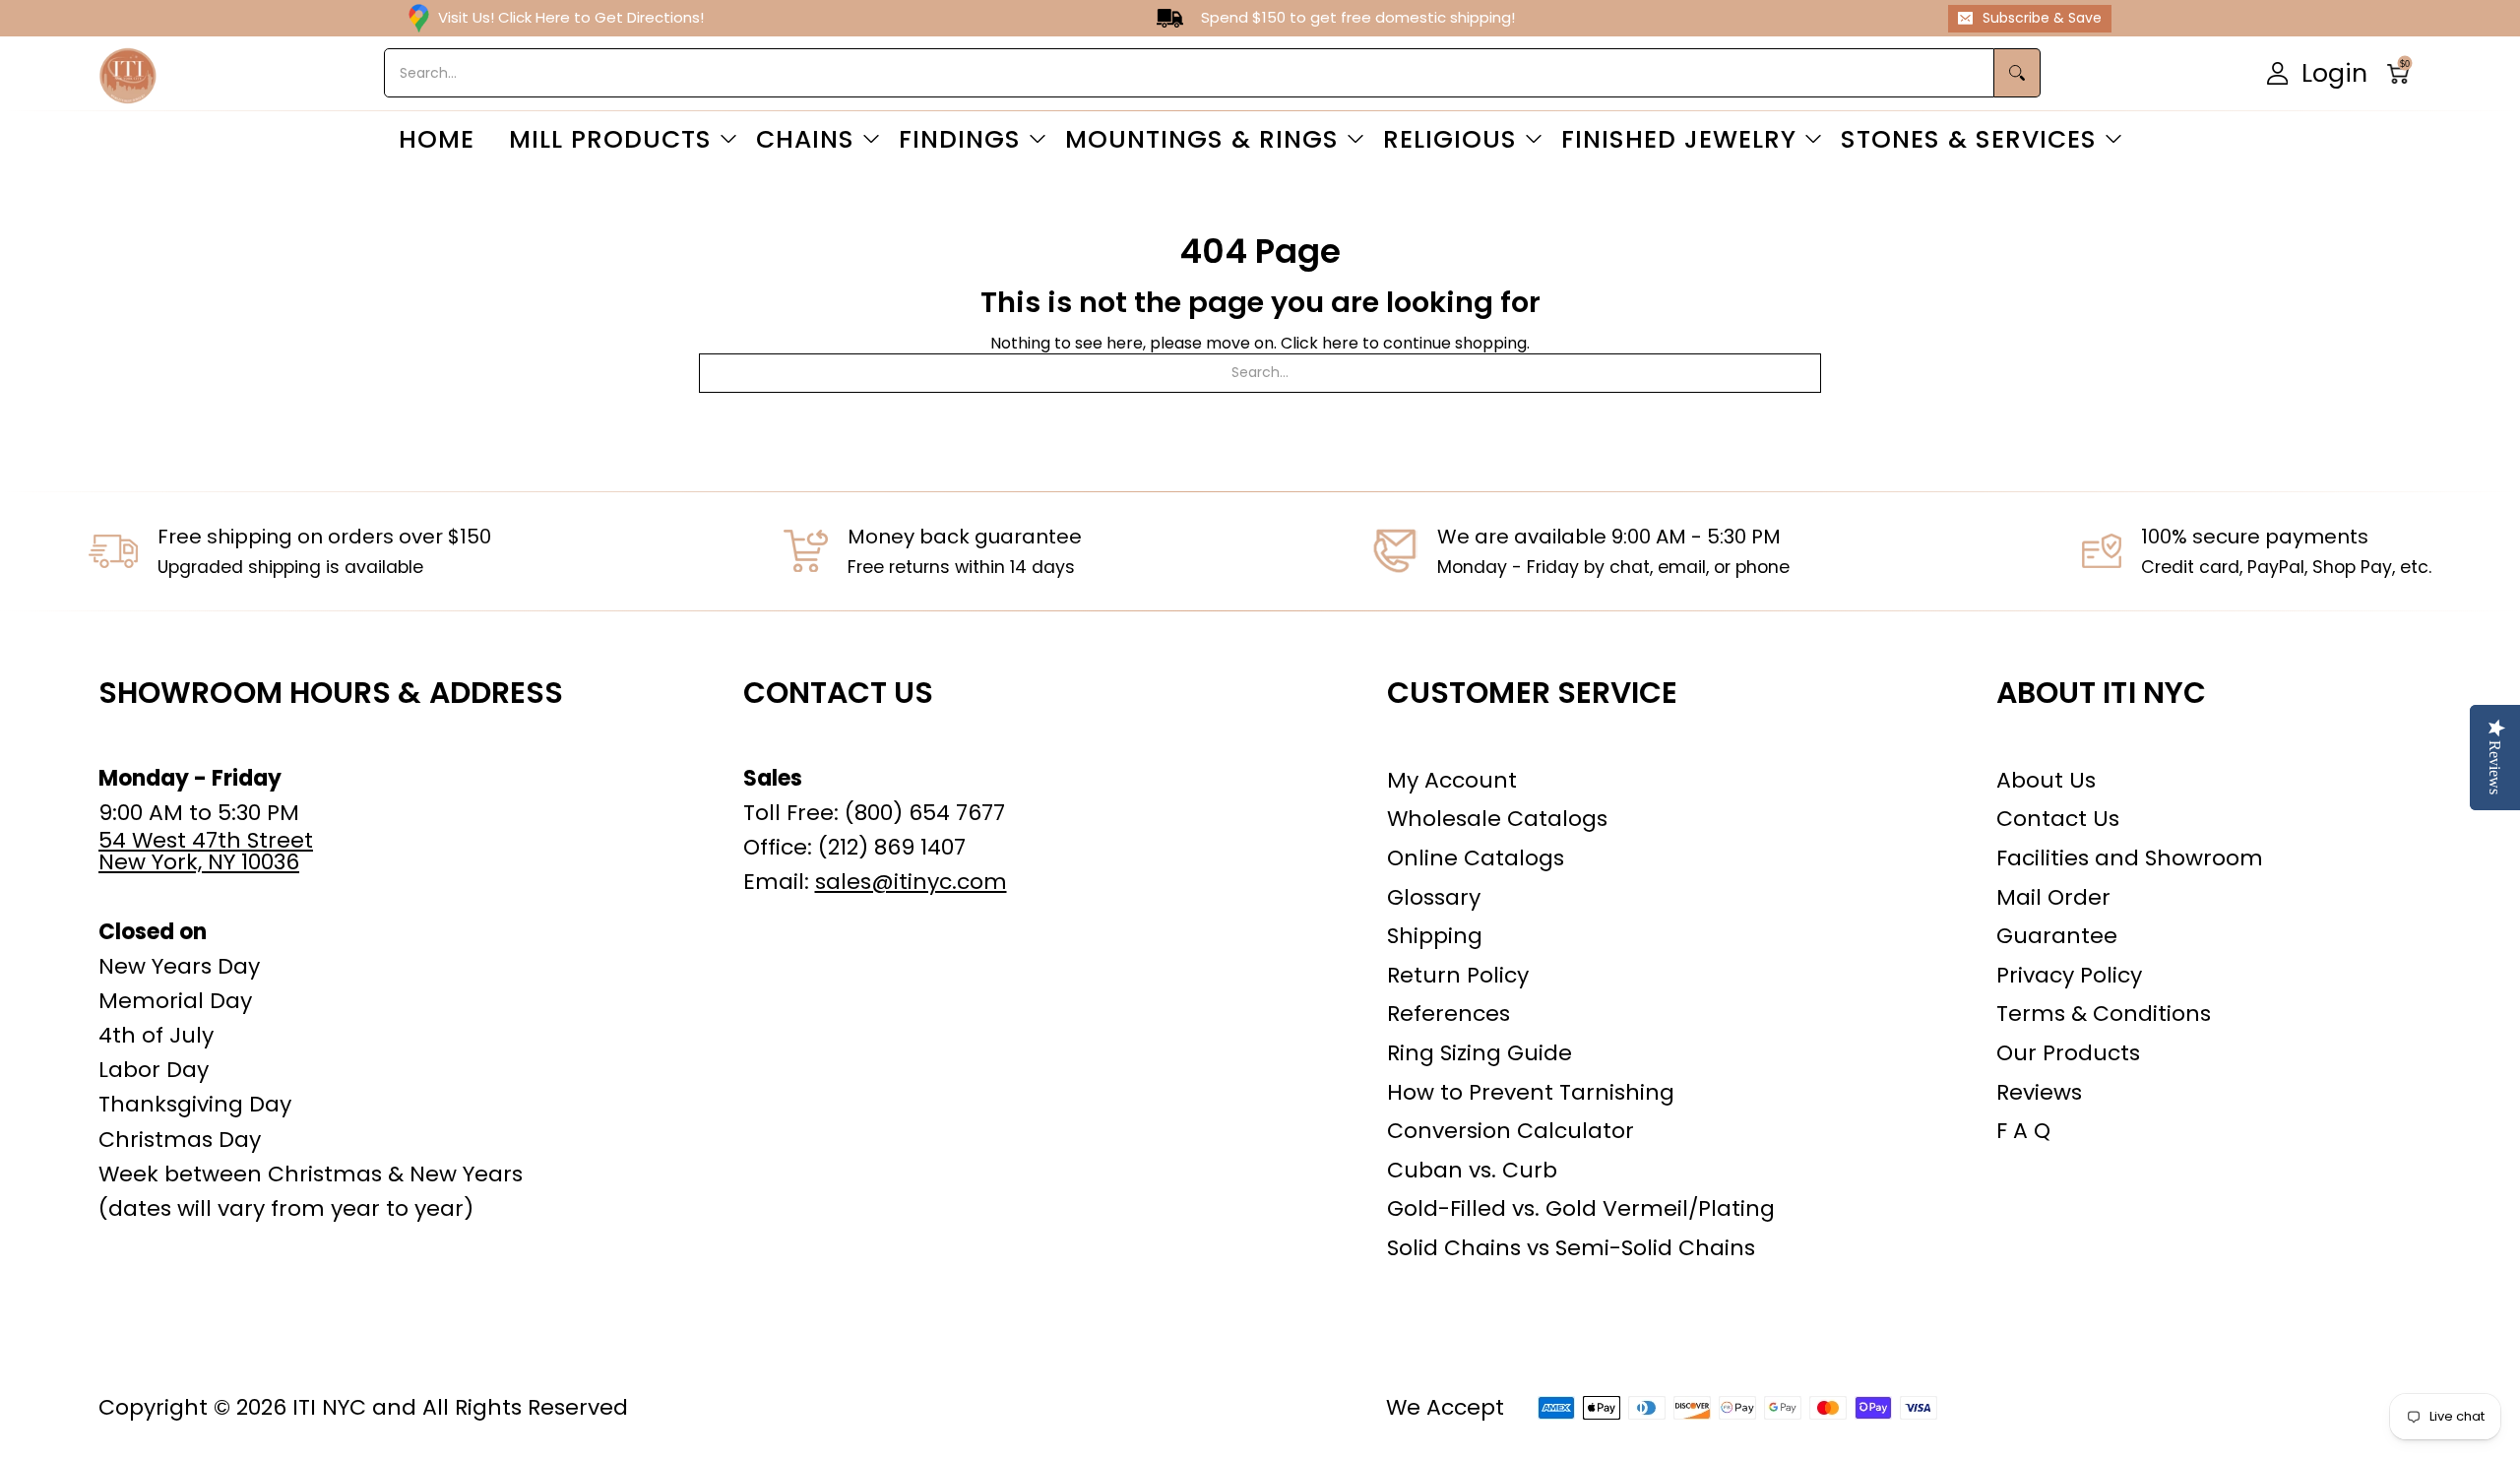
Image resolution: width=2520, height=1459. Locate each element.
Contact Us (2058, 819)
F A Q (2023, 1131)
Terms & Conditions (2104, 1014)
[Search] (2017, 73)
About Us (2046, 780)
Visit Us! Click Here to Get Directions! (571, 17)
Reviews (2039, 1092)
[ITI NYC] (128, 73)
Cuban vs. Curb (1472, 1170)
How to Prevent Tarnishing (1531, 1092)
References (1449, 1014)
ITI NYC (329, 1407)
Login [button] (2334, 72)
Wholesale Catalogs (1497, 819)
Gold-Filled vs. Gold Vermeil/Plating (1581, 1208)
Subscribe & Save (2042, 18)
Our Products (2068, 1053)
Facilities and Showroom (2130, 858)
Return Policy (1458, 975)
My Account (1452, 780)
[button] (2404, 73)
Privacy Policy (2069, 975)
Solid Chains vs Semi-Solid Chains (1571, 1248)
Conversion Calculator (1511, 1131)
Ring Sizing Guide (1480, 1053)
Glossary (1434, 897)
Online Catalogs (1476, 858)
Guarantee (2057, 936)
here (1340, 343)
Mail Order (2053, 897)
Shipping (1435, 936)
